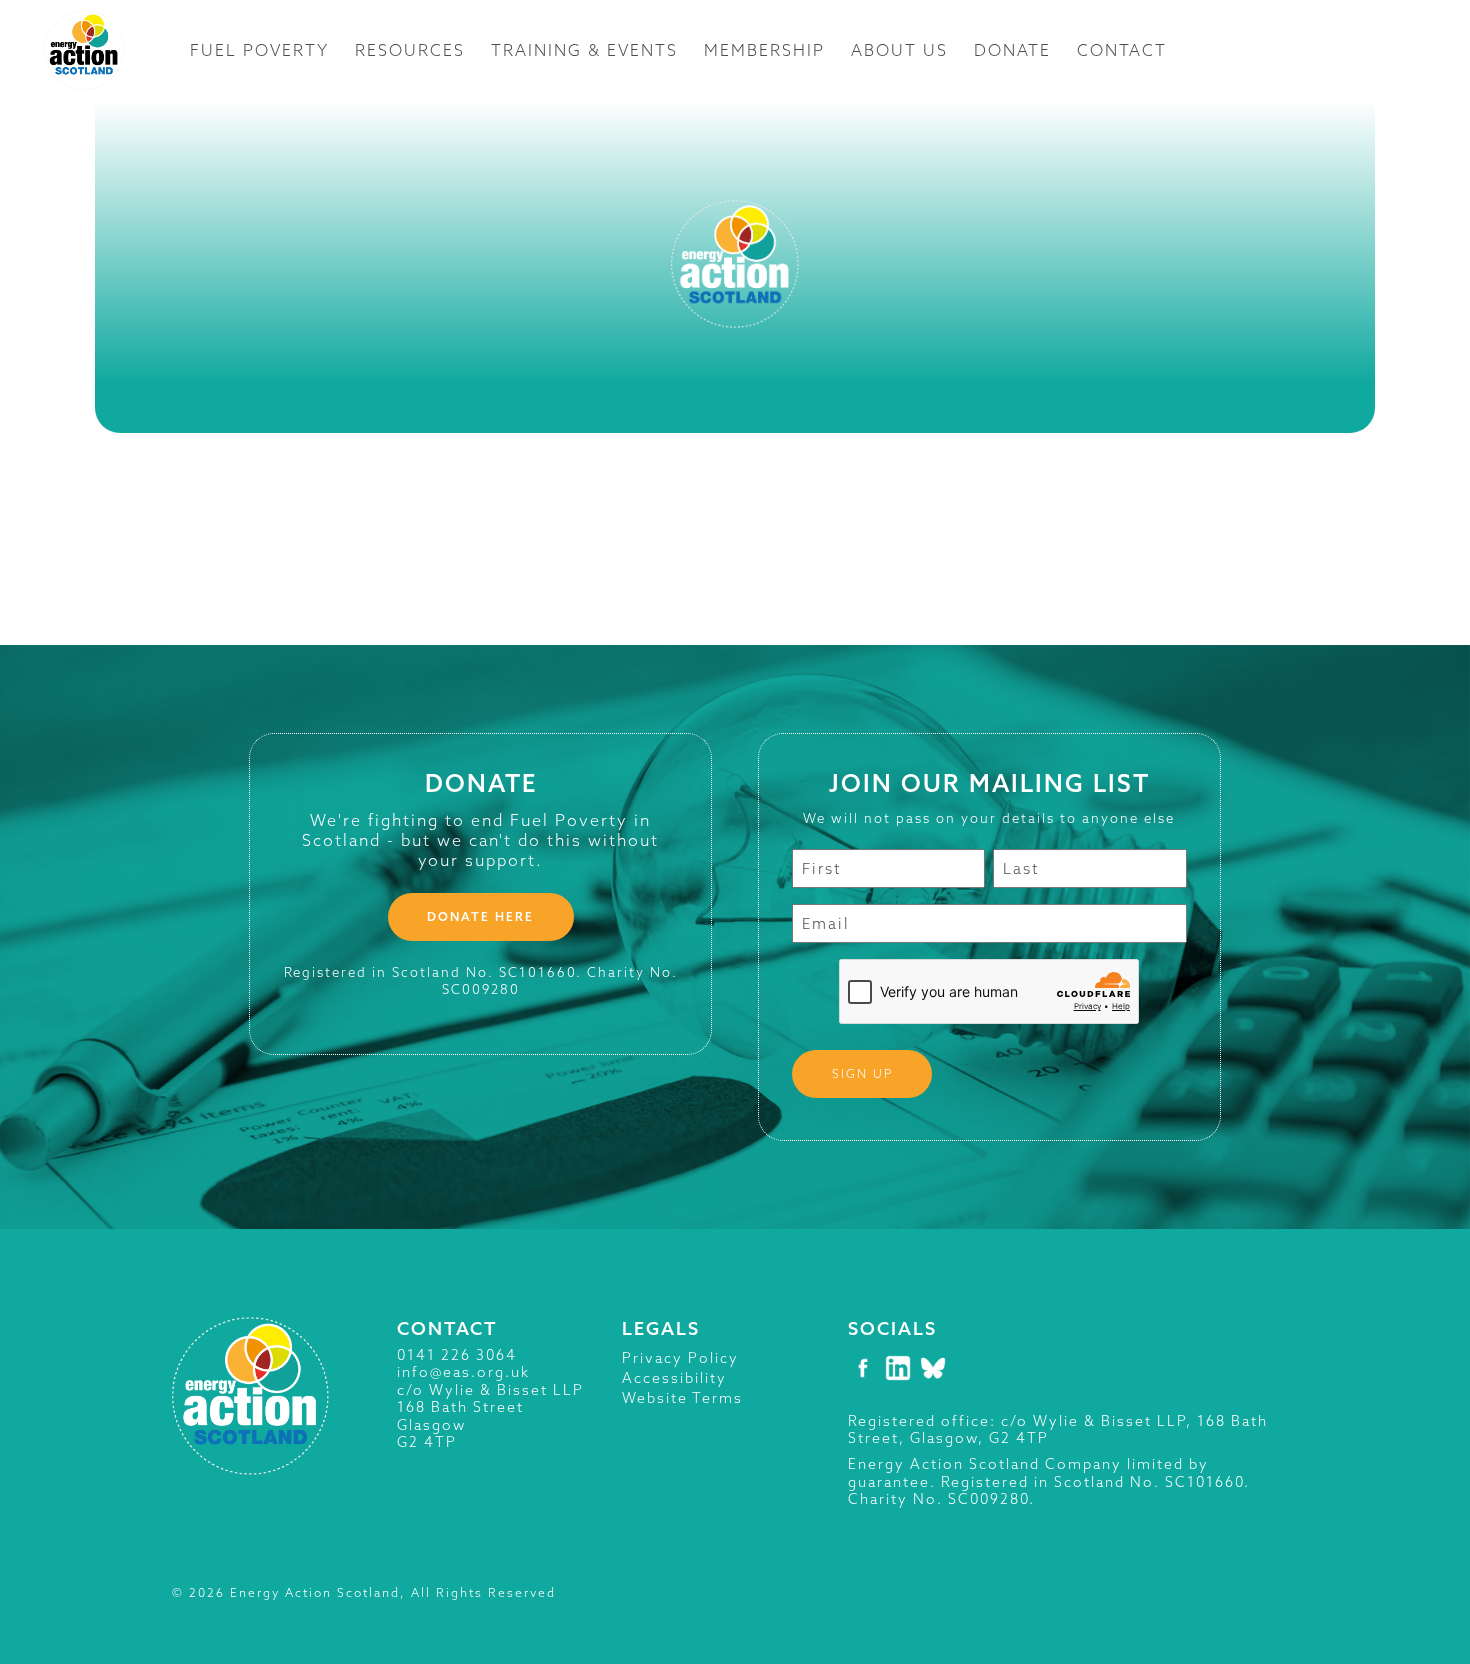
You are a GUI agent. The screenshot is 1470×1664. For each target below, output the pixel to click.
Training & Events (584, 50)
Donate (1012, 50)
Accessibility (674, 1378)
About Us (899, 50)
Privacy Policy (680, 1358)
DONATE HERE (480, 916)
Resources (410, 50)
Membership (764, 50)
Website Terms (682, 1398)
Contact (1122, 50)
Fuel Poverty (259, 50)
